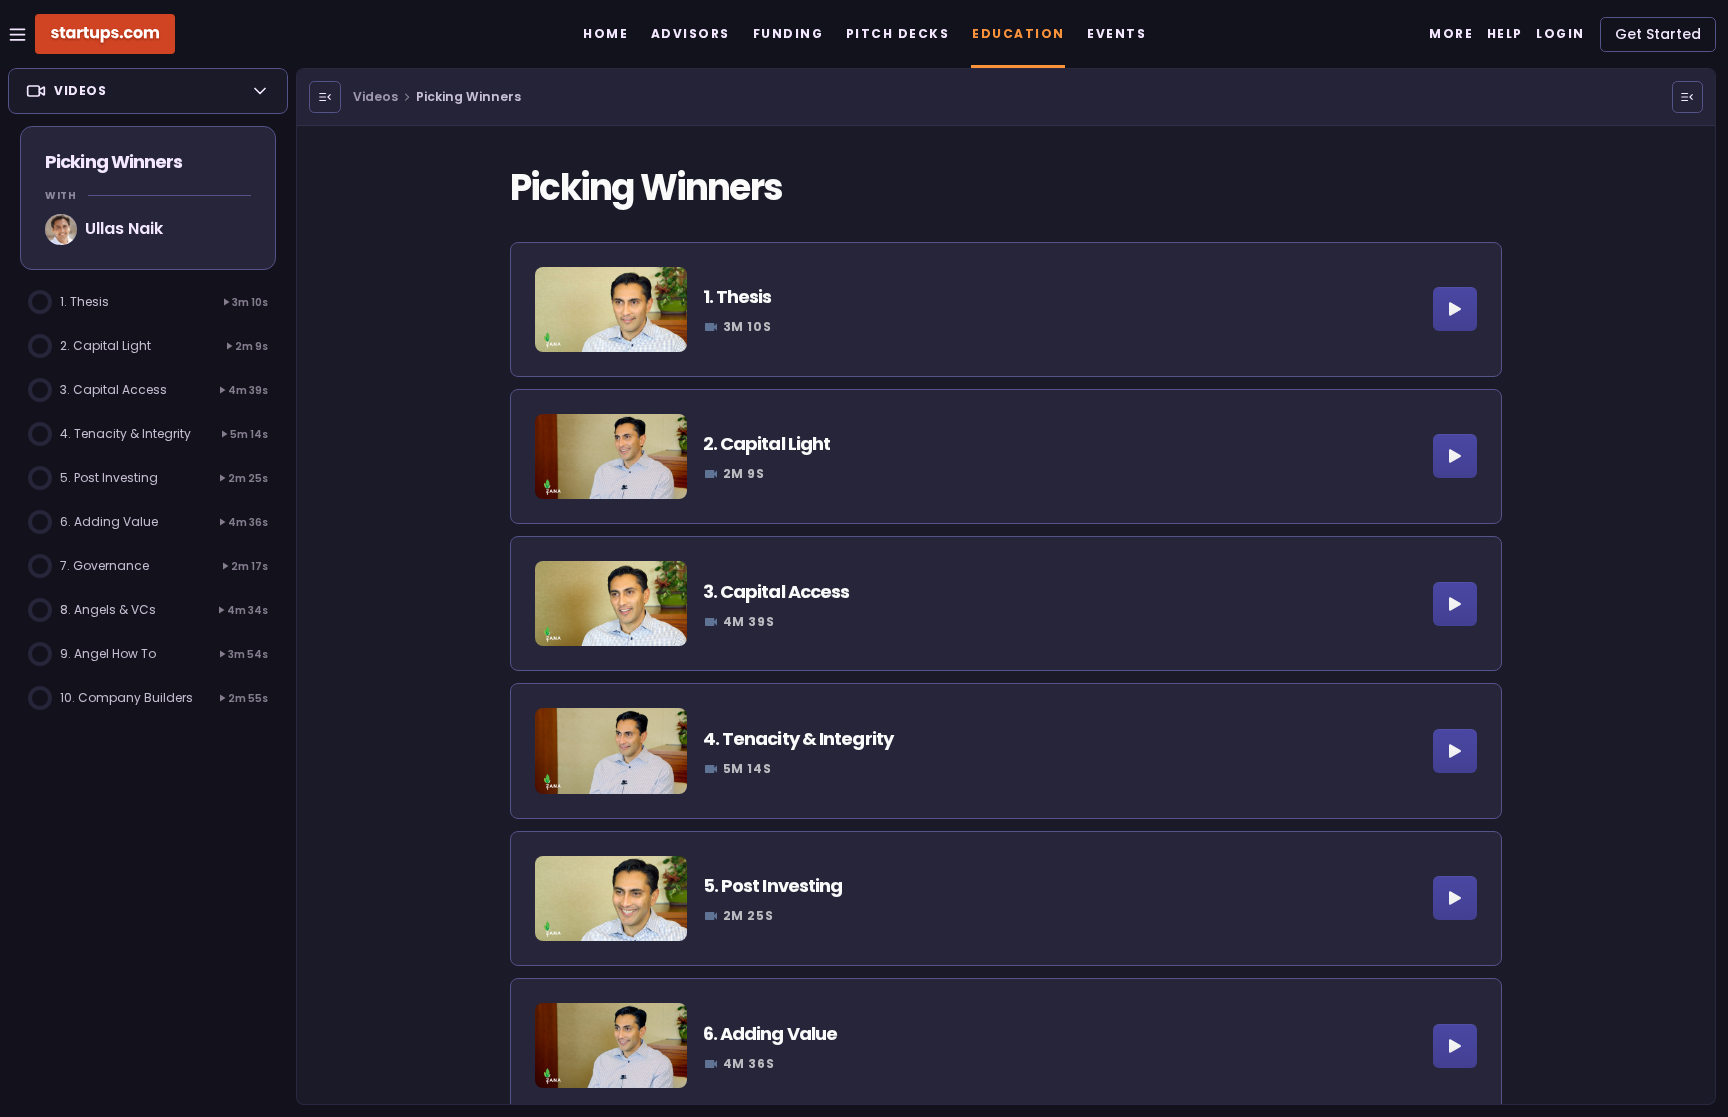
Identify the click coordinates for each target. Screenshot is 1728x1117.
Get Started (1658, 34)
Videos (375, 96)
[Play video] (1455, 309)
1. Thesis (737, 296)
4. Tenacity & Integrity (798, 738)
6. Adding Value (770, 1033)
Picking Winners (468, 96)
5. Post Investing (773, 885)
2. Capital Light (767, 443)
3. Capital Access (776, 591)
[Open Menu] (325, 97)
